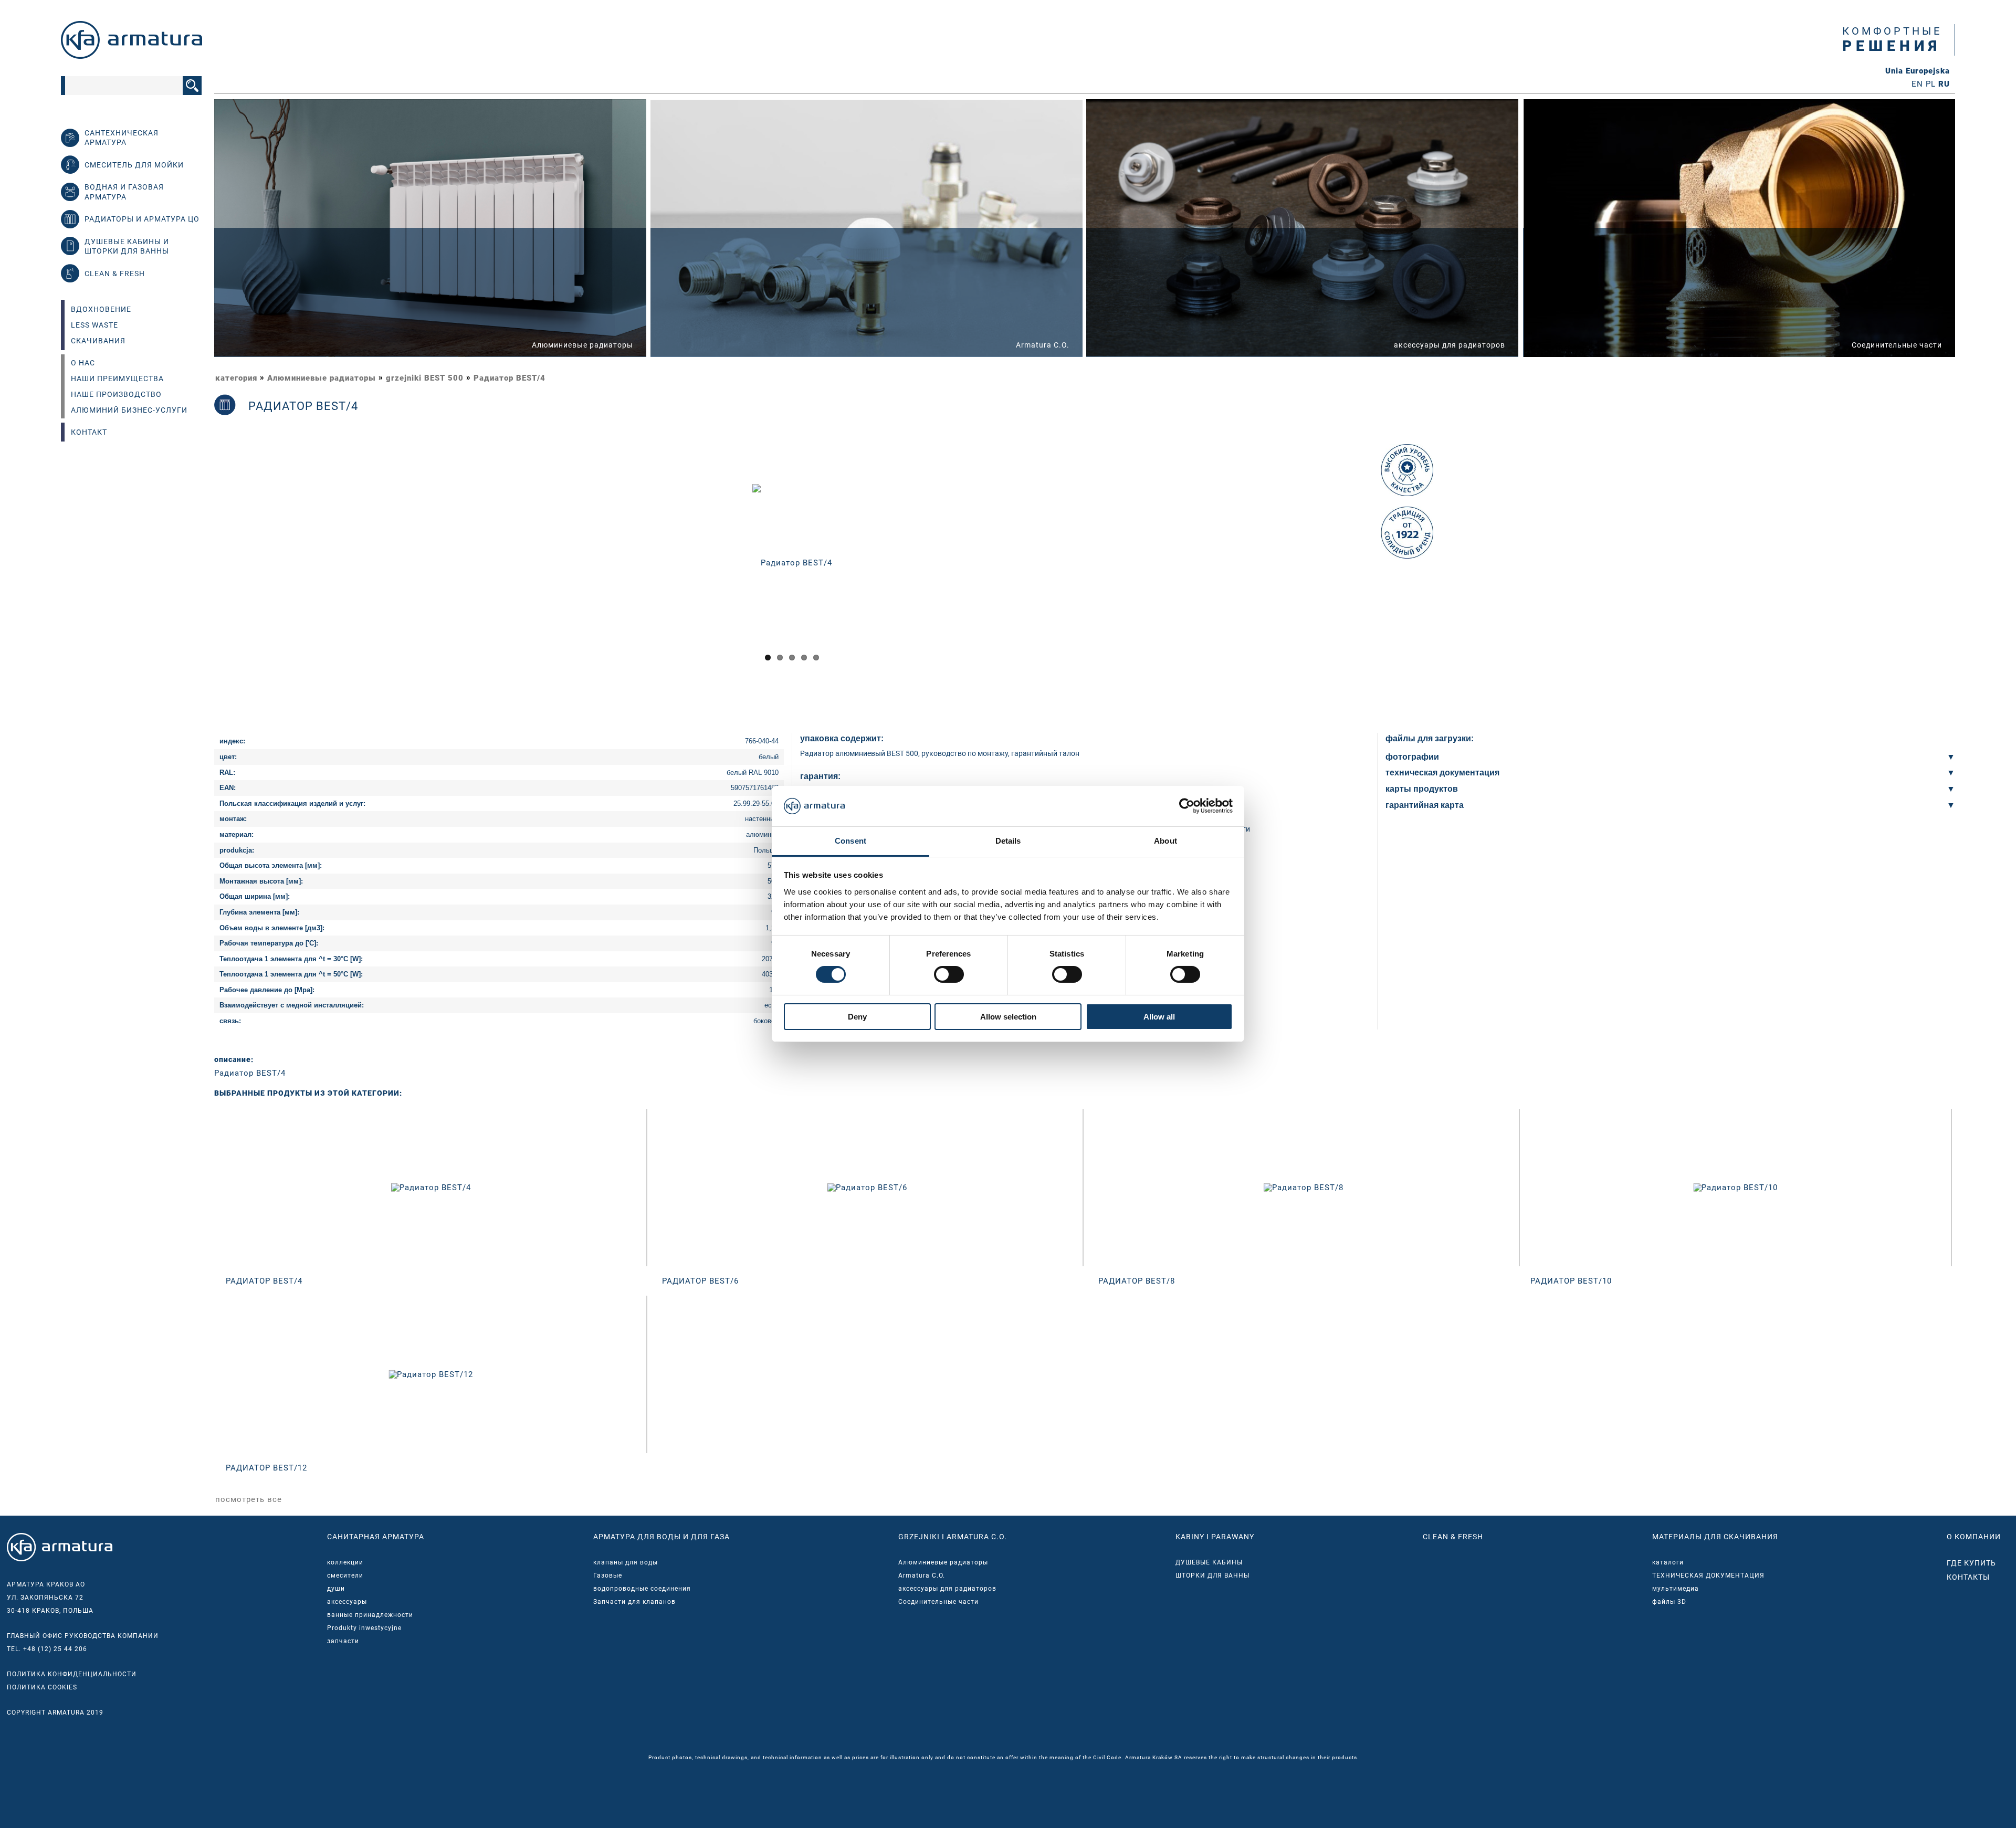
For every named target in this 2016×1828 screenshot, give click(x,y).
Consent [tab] (850, 841)
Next (1385, 572)
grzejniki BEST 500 (425, 378)
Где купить (1971, 1563)
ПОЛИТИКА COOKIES (42, 1687)
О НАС (83, 363)
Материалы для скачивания (1715, 1537)
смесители (345, 1575)
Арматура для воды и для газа (661, 1537)
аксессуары (347, 1602)
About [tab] (1165, 841)
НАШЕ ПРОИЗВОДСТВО (116, 394)
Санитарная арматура (376, 1537)
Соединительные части (938, 1602)
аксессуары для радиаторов (947, 1589)
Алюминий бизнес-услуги (129, 410)
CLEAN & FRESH (1453, 1537)
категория (236, 378)
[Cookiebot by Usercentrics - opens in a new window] (1187, 806)
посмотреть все (249, 1499)
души (336, 1589)
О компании (1974, 1537)
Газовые (608, 1575)
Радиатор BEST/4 (510, 378)
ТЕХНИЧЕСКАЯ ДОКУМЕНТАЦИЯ (1708, 1575)
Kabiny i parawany (1215, 1537)
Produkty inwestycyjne (364, 1628)
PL (1931, 84)
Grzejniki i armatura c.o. (953, 1537)
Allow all (1159, 1017)
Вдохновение (101, 309)
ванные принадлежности (370, 1615)
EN (1917, 84)
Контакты (1968, 1577)
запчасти (343, 1641)
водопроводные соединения (642, 1589)
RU (1944, 84)
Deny (857, 1017)
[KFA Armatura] (132, 56)
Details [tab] (1008, 841)
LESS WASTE (94, 325)
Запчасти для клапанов (634, 1602)
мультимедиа (1676, 1589)
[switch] (949, 974)
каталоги (1668, 1562)
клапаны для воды (626, 1562)
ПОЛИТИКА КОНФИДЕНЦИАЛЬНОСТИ (72, 1674)
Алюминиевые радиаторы (322, 378)
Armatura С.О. (922, 1575)
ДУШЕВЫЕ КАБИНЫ (1209, 1562)
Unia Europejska (1918, 71)
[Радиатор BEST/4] (792, 562)
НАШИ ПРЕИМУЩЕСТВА (117, 379)
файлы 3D (1669, 1602)
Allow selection (1008, 1017)
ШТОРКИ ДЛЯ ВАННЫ (1212, 1575)
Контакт (89, 432)
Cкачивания (98, 341)
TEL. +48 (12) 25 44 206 (47, 1649)
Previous (201, 572)
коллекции (345, 1562)
